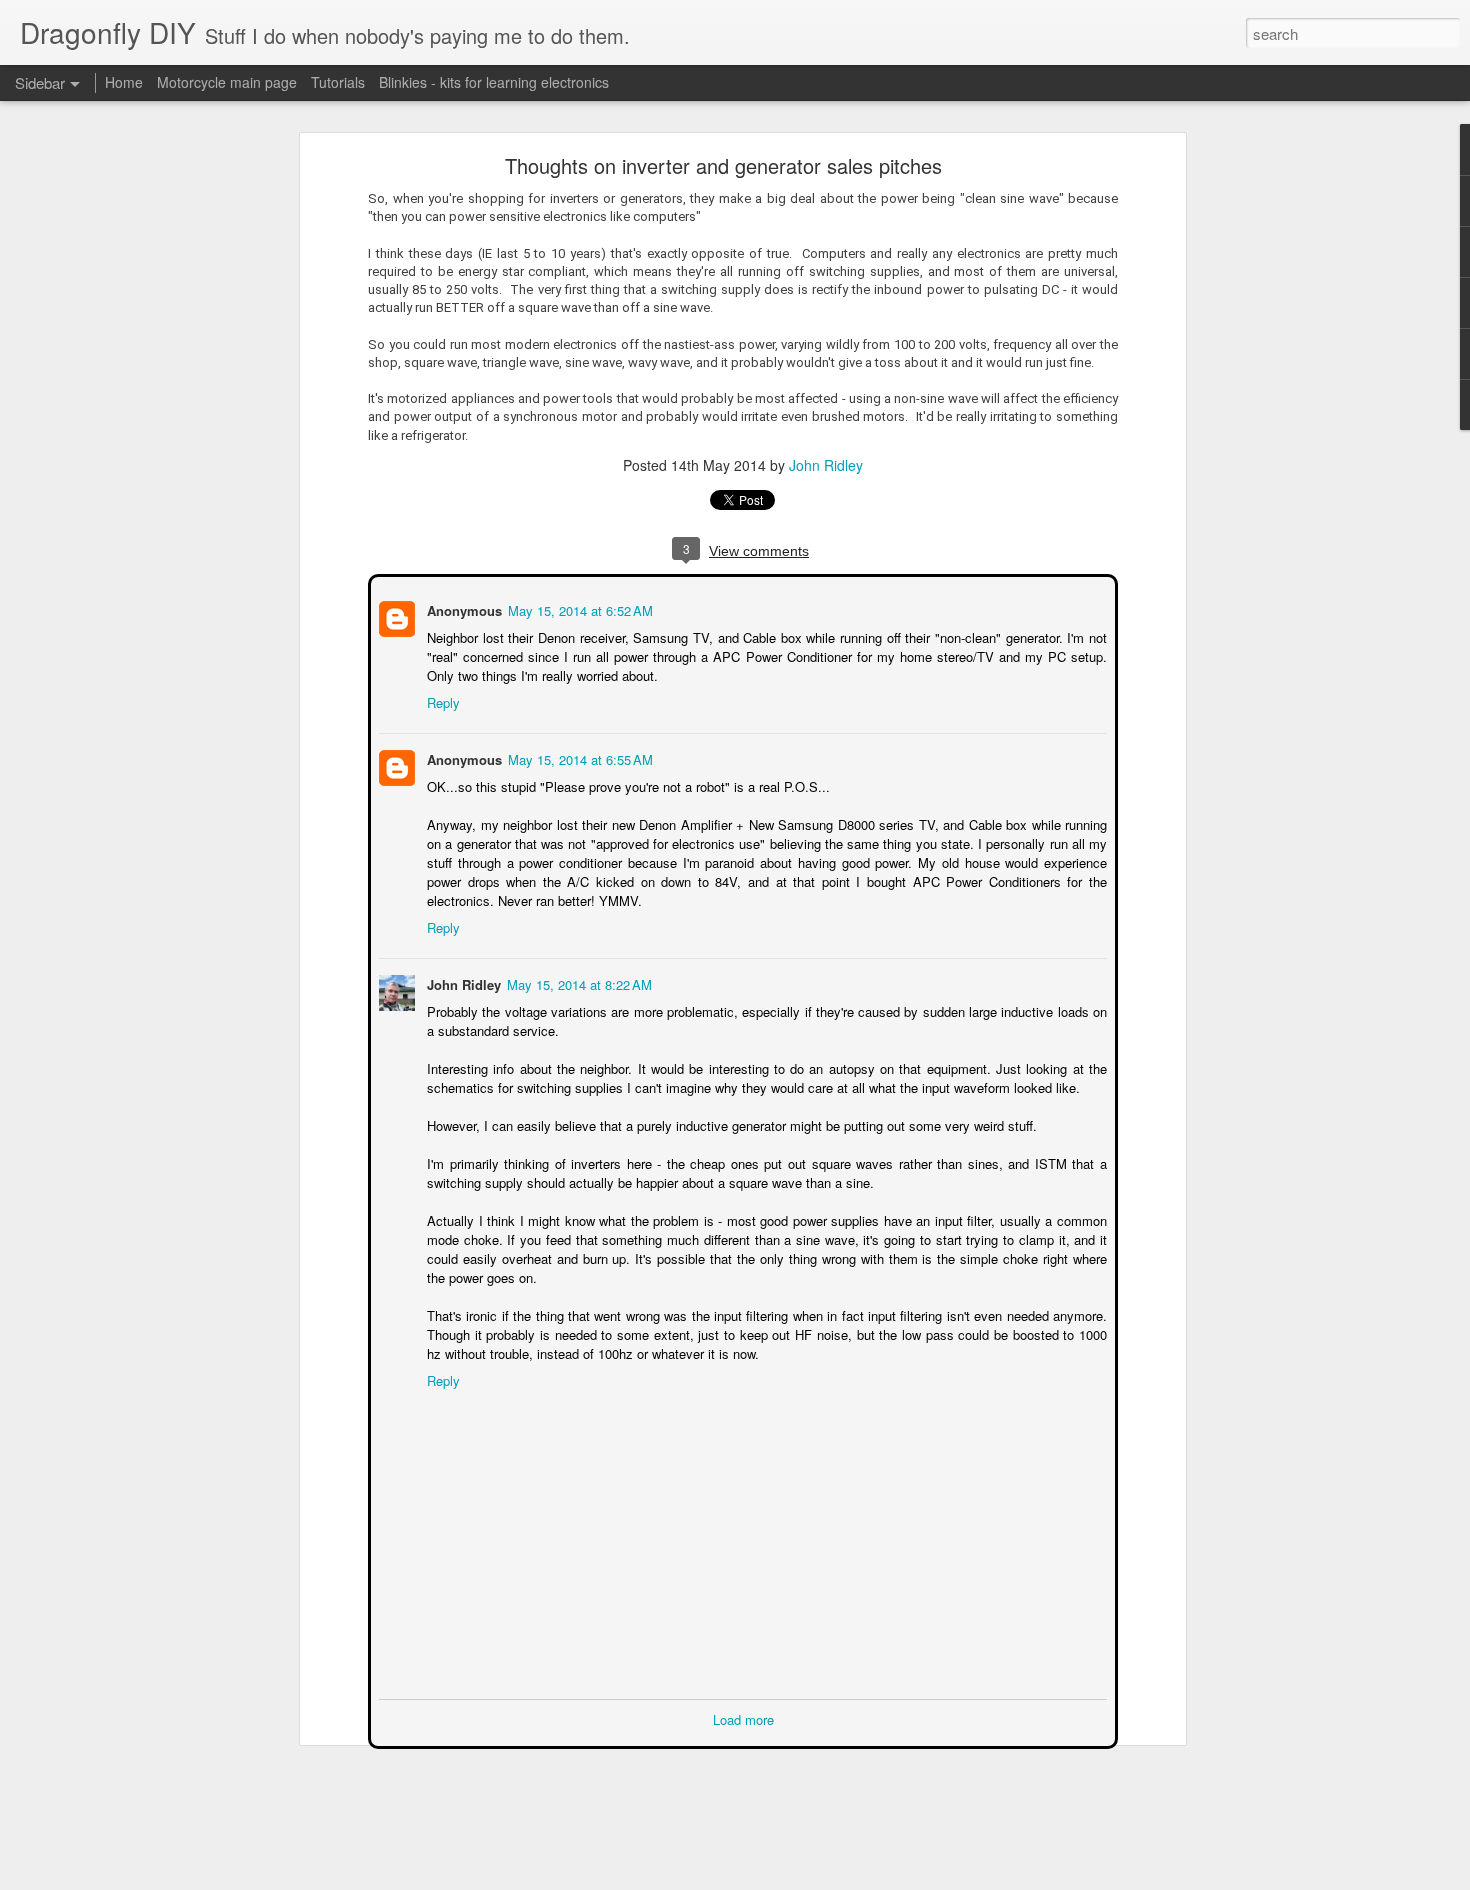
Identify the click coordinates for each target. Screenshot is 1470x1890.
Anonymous (462, 608)
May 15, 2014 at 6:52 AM (578, 608)
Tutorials (338, 82)
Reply (441, 700)
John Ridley (826, 465)
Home (124, 82)
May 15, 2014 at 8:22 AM (577, 982)
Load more (743, 1717)
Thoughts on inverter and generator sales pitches (723, 165)
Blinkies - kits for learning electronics (494, 82)
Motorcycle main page (227, 82)
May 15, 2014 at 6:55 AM (578, 757)
